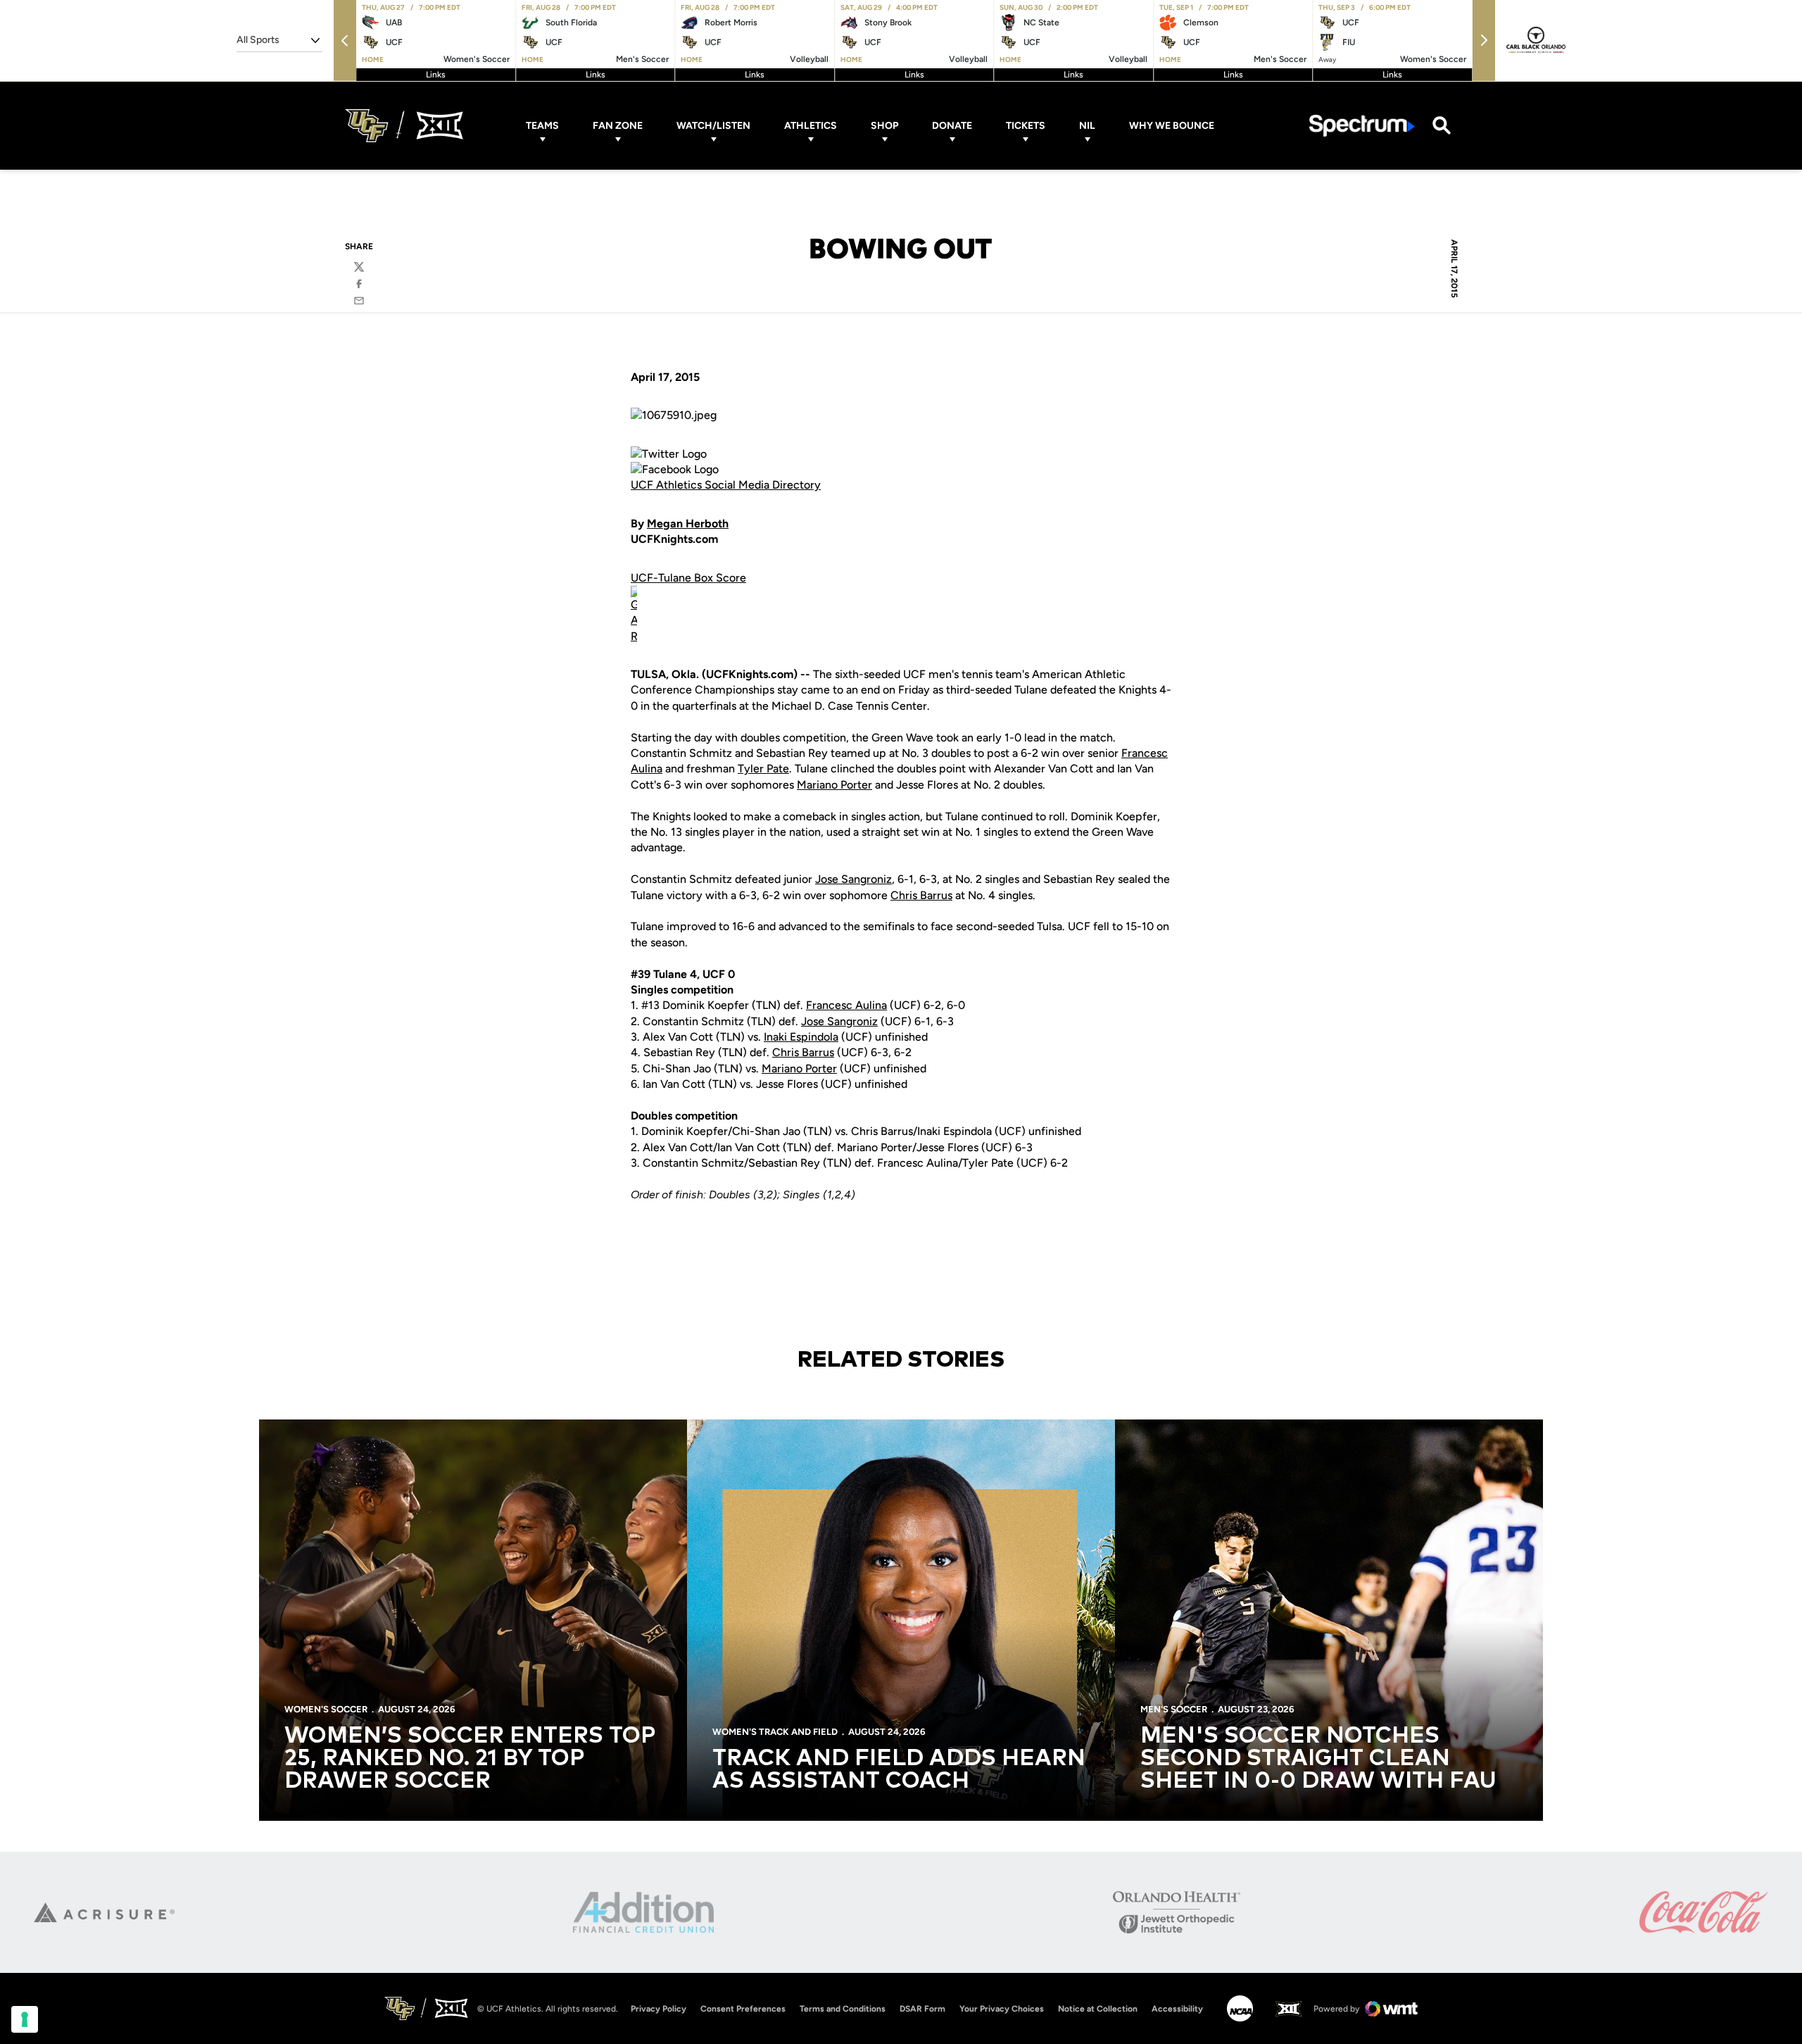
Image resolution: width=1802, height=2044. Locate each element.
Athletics (811, 126)
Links (436, 75)
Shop (884, 126)
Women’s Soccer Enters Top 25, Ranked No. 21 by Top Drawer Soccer (470, 1759)
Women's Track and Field (775, 1732)
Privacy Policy (659, 2009)
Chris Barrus (921, 895)
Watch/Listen (713, 126)
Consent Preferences (743, 2009)
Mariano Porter (834, 785)
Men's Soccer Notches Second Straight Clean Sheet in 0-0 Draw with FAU (1318, 1759)
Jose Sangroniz (853, 879)
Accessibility (1177, 2008)
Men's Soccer (1174, 1709)
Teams (542, 126)
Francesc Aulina (846, 1005)
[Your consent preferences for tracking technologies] (25, 2019)
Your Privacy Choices (1002, 2009)
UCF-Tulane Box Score (688, 578)
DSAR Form (922, 2009)
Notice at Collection (1098, 2009)
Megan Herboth (688, 523)
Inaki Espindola (801, 1037)
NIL (1087, 126)
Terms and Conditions (843, 2009)
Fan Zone (618, 126)
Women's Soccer (326, 1709)
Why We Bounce (1172, 126)
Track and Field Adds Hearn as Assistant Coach (899, 1770)
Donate (952, 126)
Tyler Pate (763, 769)
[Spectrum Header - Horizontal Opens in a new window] (1362, 126)
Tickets (1026, 126)
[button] (345, 40)
